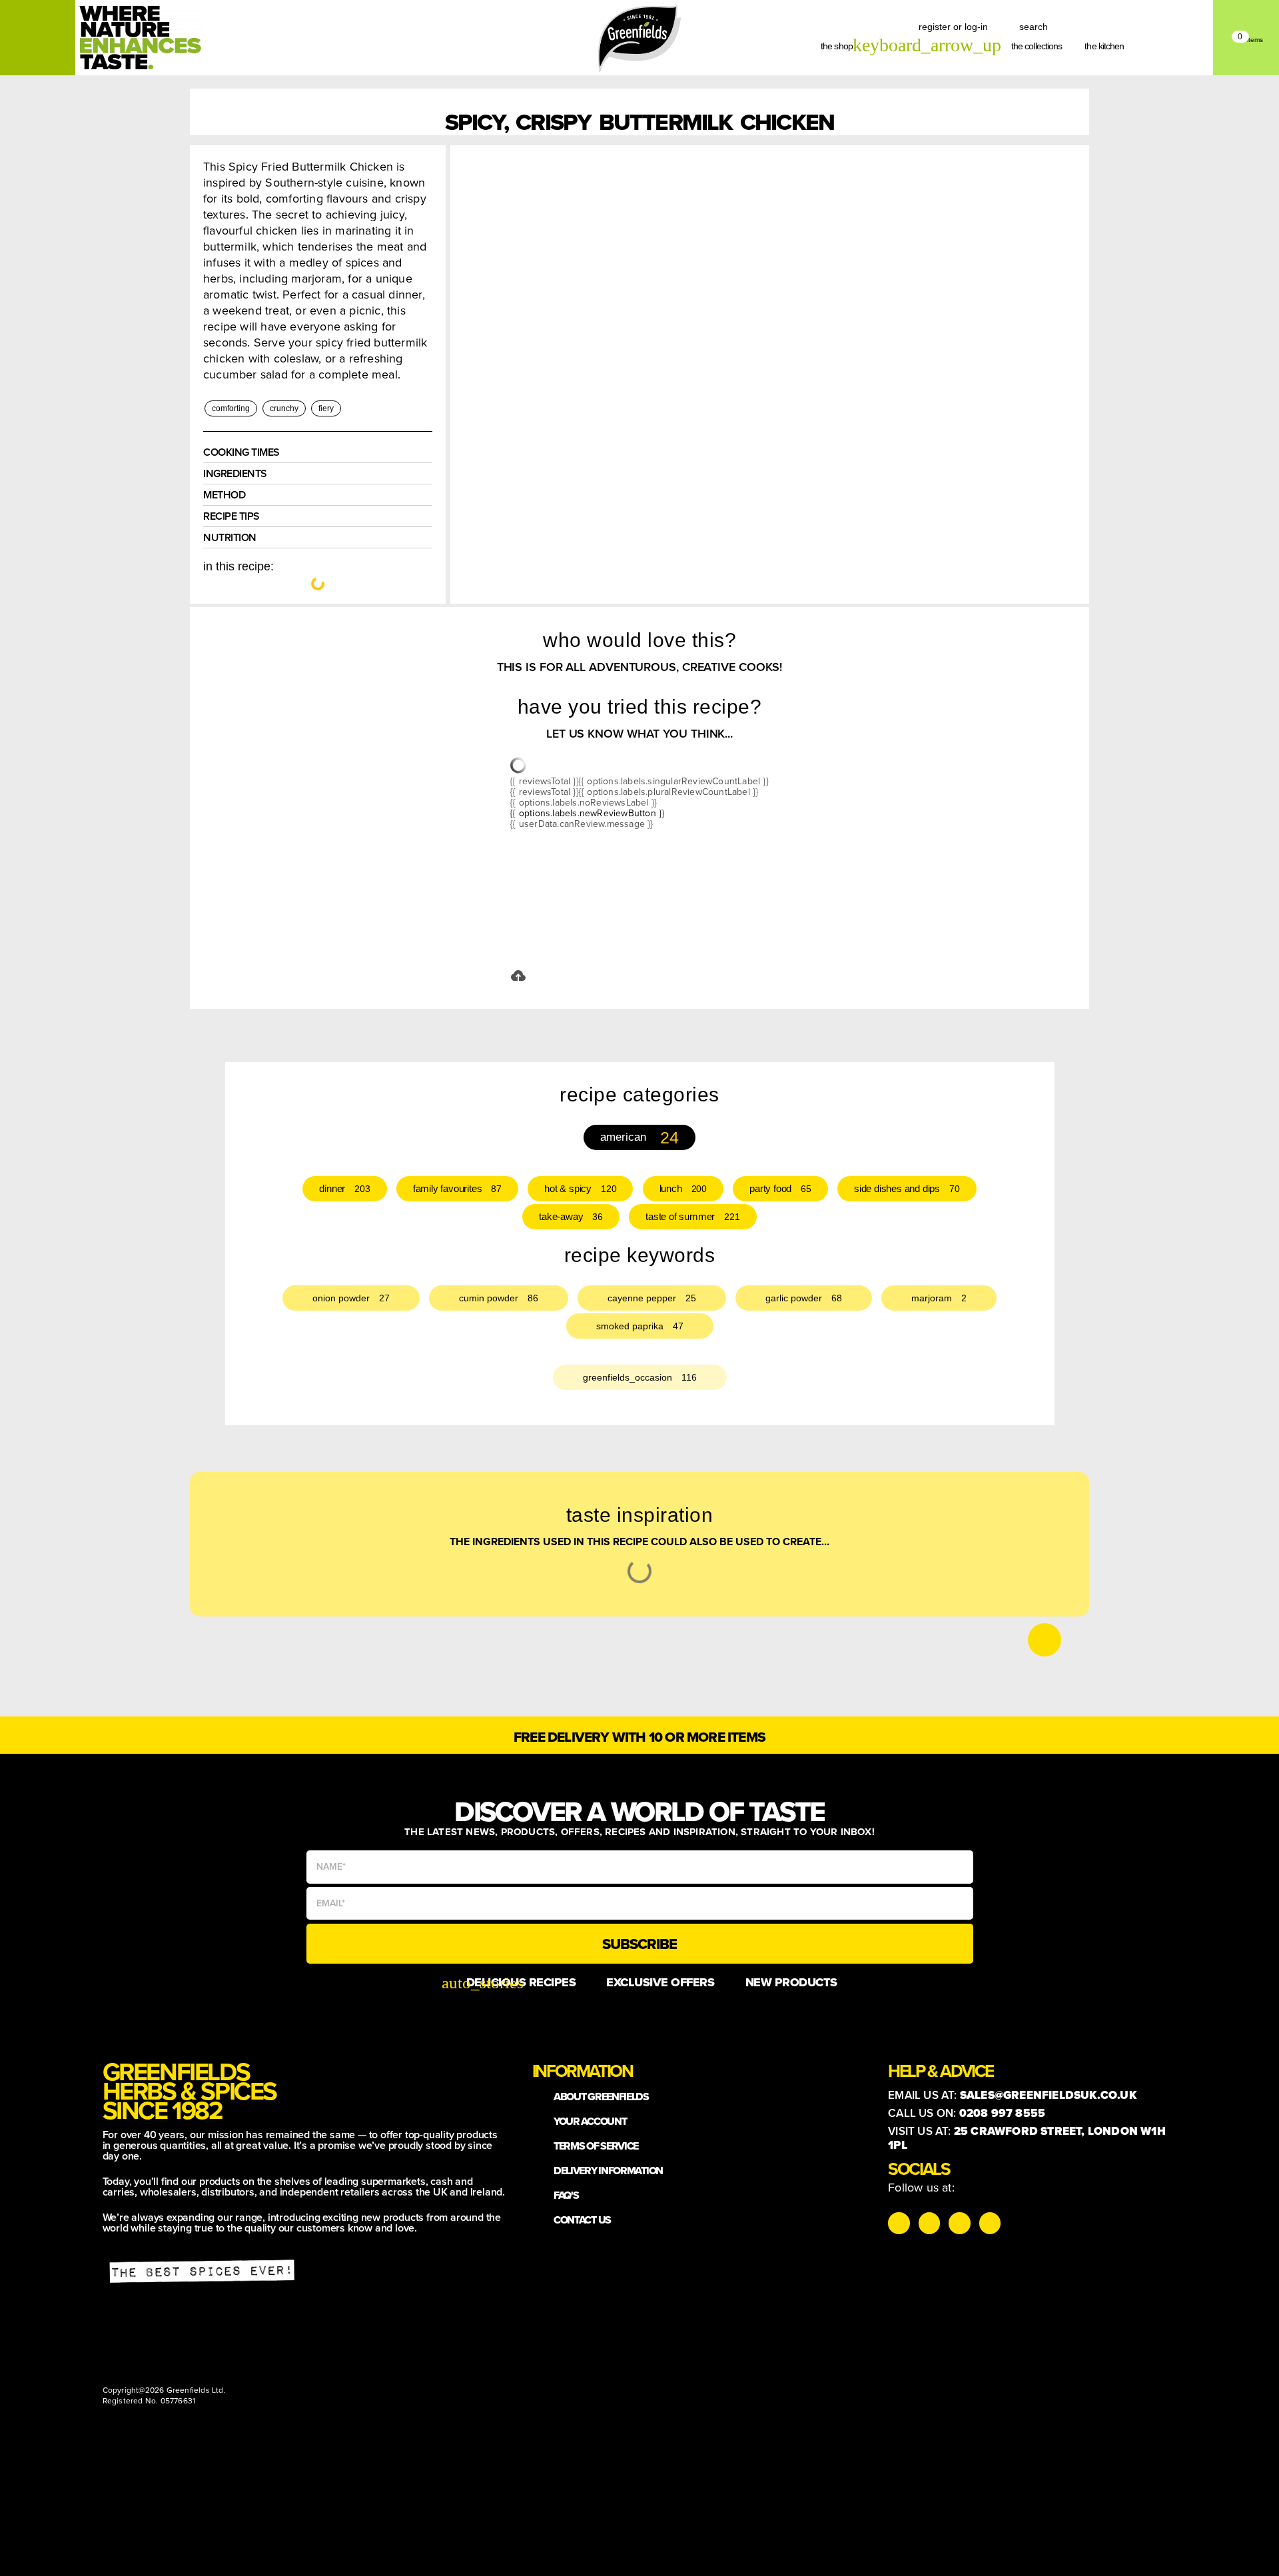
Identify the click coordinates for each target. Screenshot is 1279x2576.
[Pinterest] (990, 2223)
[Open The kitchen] (1132, 46)
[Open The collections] (1070, 46)
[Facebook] (959, 2223)
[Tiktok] (929, 2223)
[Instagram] (899, 2223)
